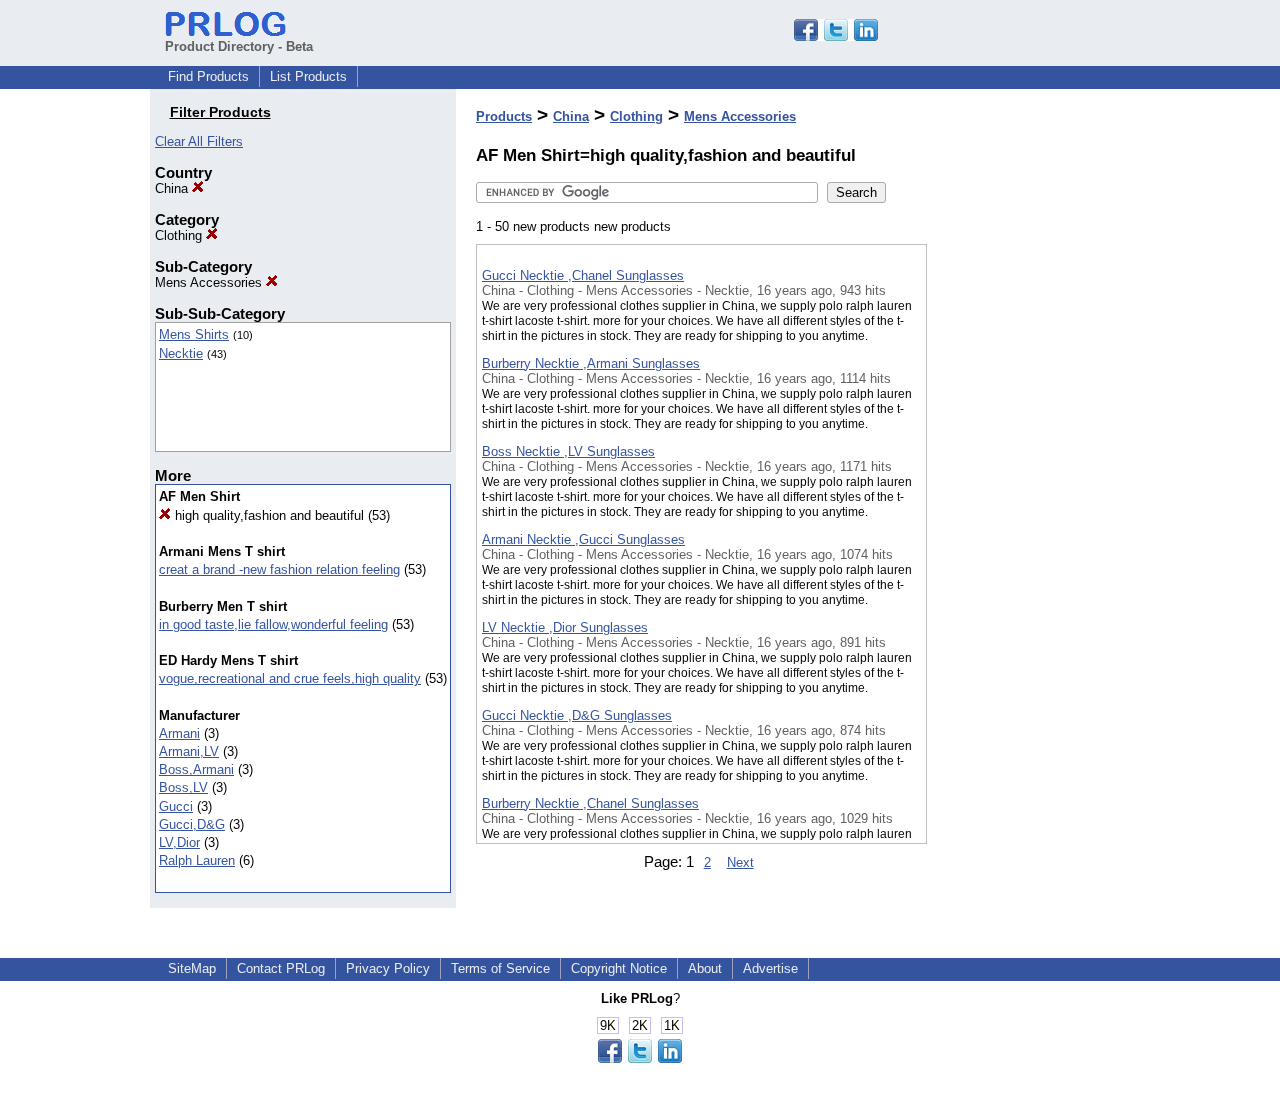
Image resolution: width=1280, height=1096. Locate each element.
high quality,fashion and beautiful (267, 515)
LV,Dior (179, 842)
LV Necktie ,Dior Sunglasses (565, 627)
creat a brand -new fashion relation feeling (279, 569)
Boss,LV (183, 787)
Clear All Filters (199, 141)
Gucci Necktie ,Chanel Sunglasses (583, 275)
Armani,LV (189, 751)
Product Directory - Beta (239, 46)
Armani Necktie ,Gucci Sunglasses (583, 539)
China (173, 188)
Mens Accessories (210, 282)
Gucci (176, 806)
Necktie (181, 353)
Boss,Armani (196, 769)
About (705, 968)
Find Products (208, 76)
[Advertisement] (1027, 519)
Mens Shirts (194, 334)
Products (504, 116)
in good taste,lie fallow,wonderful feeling (273, 624)
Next (740, 862)
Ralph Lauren (197, 860)
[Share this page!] (836, 36)
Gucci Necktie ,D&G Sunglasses (577, 715)
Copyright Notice (619, 968)
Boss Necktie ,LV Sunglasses (568, 451)
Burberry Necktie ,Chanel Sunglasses (590, 803)
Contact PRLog (281, 968)
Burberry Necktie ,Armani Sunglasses (591, 363)
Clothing (180, 235)
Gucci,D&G (192, 824)
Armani (179, 733)
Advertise (770, 968)
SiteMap (192, 968)
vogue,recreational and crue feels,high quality (290, 678)
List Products (308, 76)
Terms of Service (500, 968)
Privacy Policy (388, 968)
